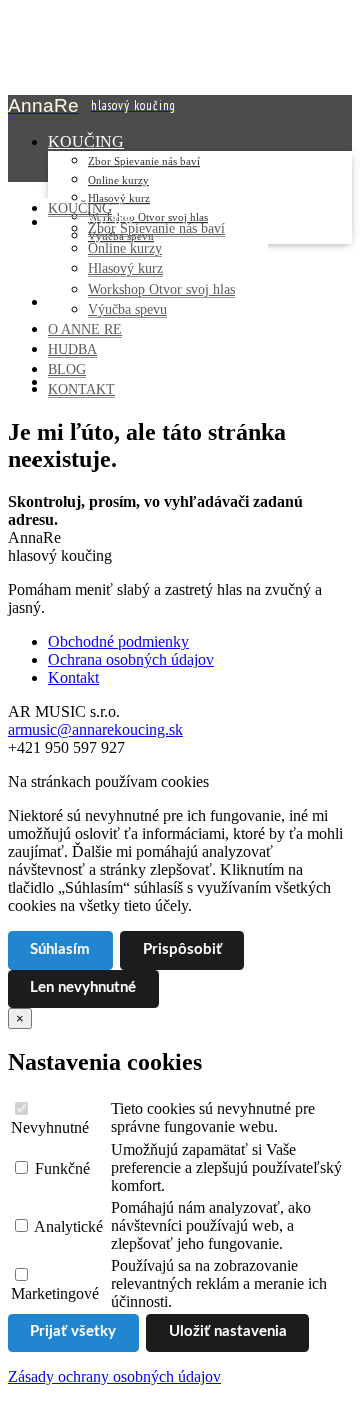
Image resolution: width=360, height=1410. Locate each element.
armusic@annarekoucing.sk (95, 729)
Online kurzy (118, 180)
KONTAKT (81, 389)
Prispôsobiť (182, 949)
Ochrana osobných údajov (131, 659)
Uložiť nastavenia (228, 1331)
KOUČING (86, 141)
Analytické (67, 1226)
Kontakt (73, 677)
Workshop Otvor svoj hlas (161, 289)
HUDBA (72, 349)
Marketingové (55, 1293)
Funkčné (60, 1168)
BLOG (67, 369)
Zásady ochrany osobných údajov (114, 1376)
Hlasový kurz (119, 198)
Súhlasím (60, 949)
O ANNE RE (85, 329)
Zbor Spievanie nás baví (144, 161)
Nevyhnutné (50, 1127)
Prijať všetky (73, 1331)
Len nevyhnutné (83, 987)
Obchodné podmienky (118, 641)
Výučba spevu (127, 309)
